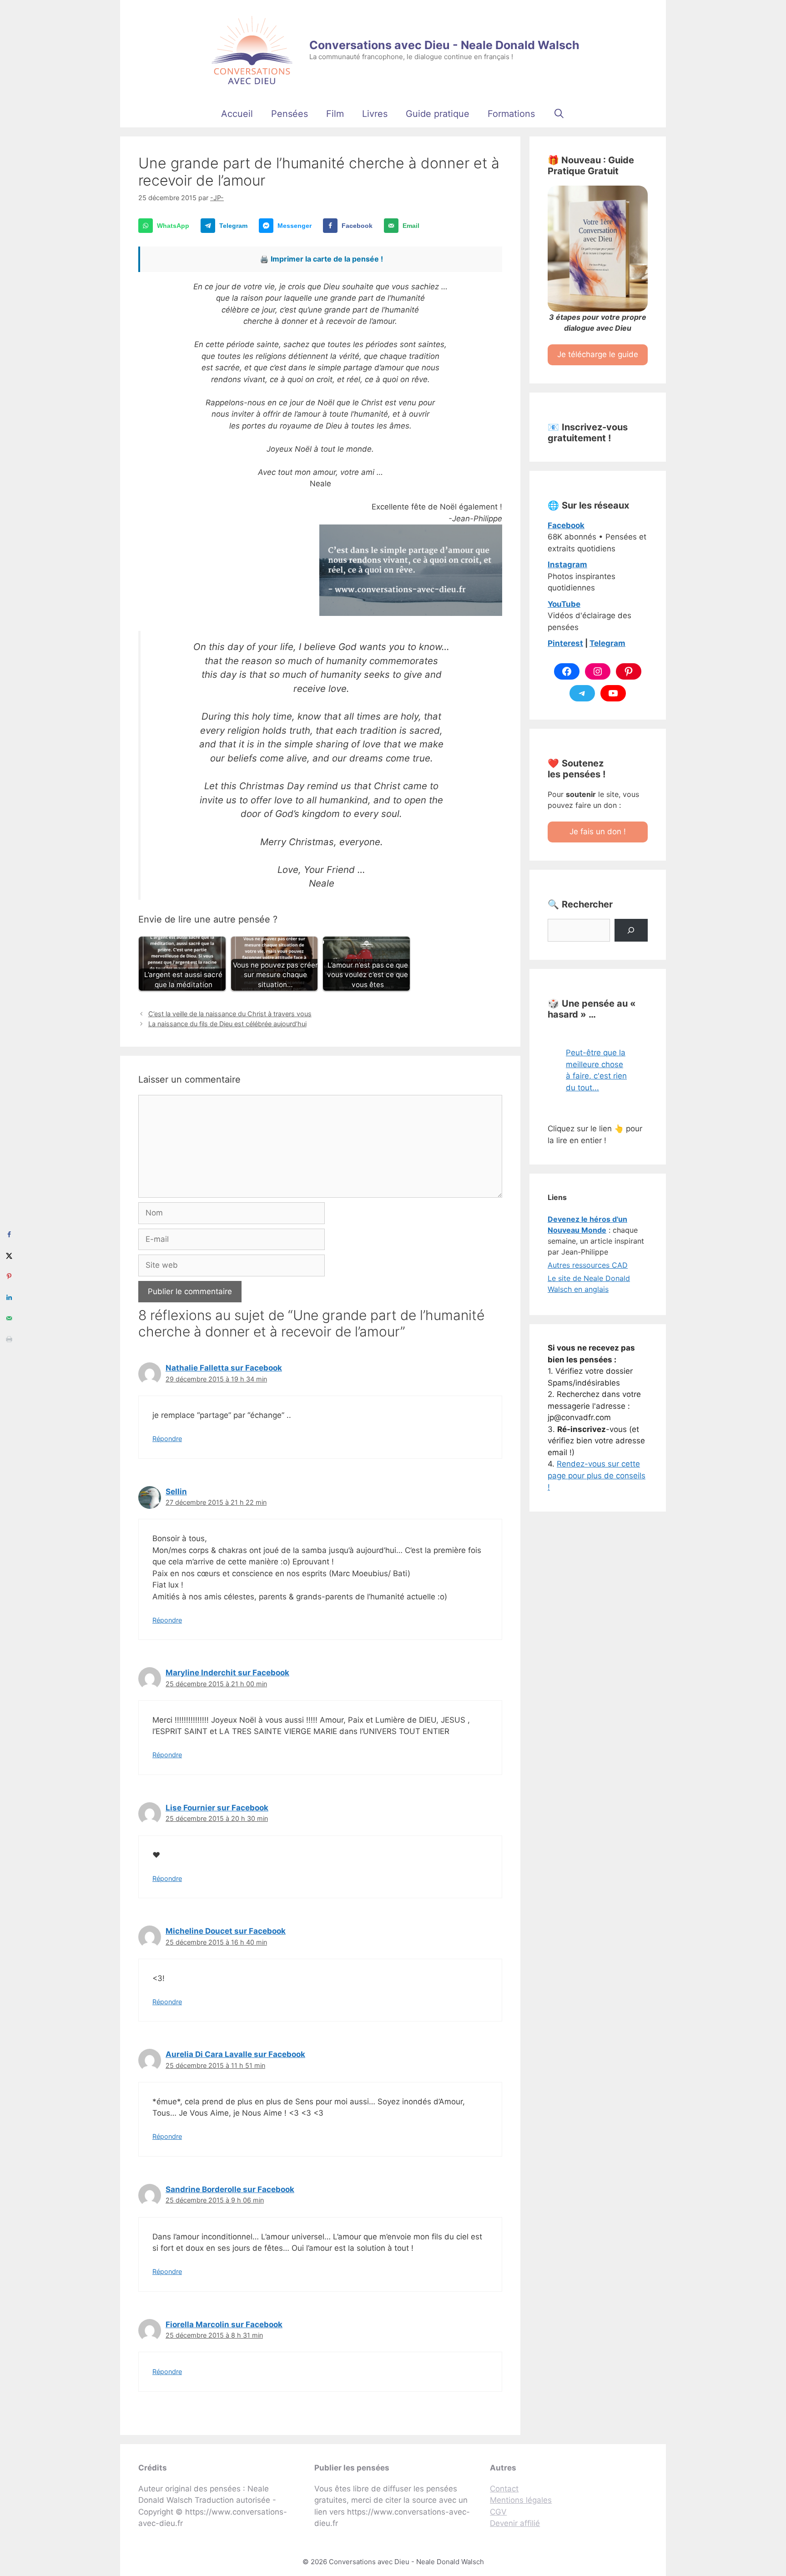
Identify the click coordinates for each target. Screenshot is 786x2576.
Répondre (167, 1439)
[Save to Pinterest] (9, 1276)
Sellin (176, 1492)
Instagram (567, 565)
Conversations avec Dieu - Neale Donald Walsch (444, 45)
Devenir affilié (515, 2523)
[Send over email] (9, 1318)
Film (335, 114)
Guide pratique (438, 114)
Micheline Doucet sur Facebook (226, 1931)
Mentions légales (521, 2500)
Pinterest (565, 643)
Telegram (607, 643)
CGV (498, 2512)
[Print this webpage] (9, 1339)
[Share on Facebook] (9, 1235)
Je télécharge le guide (598, 354)
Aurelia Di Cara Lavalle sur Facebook (235, 2054)
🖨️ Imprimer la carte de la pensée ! (321, 259)
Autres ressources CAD (588, 1265)
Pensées (290, 114)
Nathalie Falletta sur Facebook (224, 1368)
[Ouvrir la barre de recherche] (559, 114)
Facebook (566, 525)
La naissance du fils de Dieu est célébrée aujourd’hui (227, 1024)
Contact (504, 2489)
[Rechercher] (631, 930)
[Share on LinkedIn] (9, 1297)
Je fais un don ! (598, 832)
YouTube (564, 604)
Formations (511, 114)
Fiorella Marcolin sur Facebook (224, 2324)
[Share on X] (9, 1255)
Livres (375, 114)
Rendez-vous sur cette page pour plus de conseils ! (597, 1475)
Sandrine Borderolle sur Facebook (230, 2189)
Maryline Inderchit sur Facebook (227, 1673)
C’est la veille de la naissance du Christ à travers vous (230, 1014)
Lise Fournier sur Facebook (217, 1808)
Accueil (237, 114)
